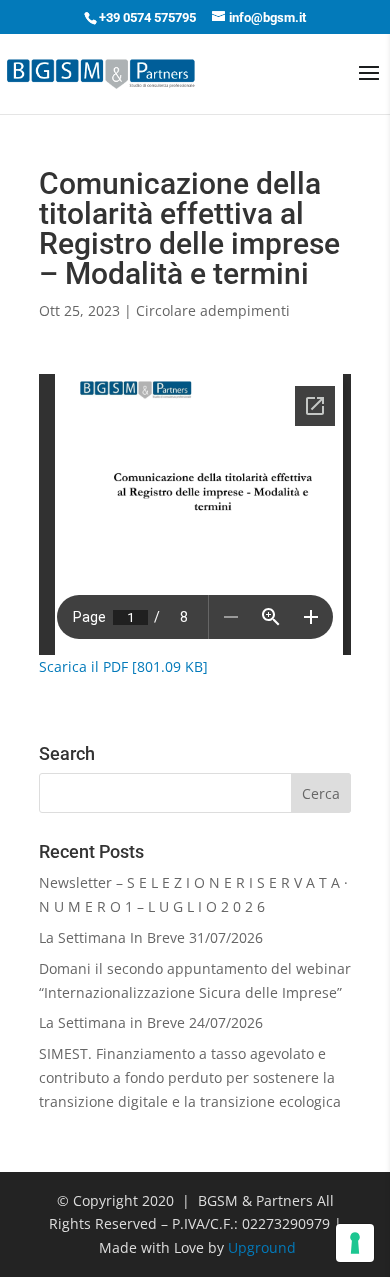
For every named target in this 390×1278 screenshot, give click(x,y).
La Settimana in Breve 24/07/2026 (151, 1022)
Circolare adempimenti (213, 310)
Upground (262, 1247)
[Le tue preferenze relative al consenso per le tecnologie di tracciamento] (355, 1243)
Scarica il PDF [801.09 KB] (123, 666)
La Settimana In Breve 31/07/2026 (151, 937)
